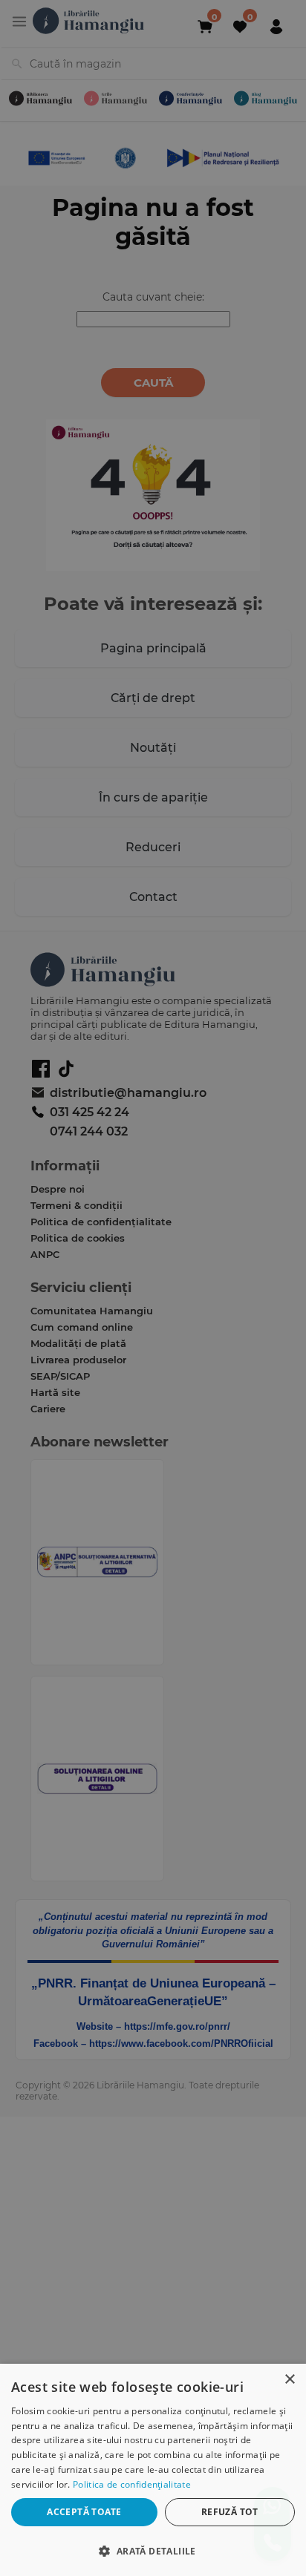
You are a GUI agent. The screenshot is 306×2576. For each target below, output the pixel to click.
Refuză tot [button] (230, 2512)
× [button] (289, 2380)
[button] (153, 2550)
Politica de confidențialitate (132, 2484)
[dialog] (153, 2470)
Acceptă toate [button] (84, 2512)
